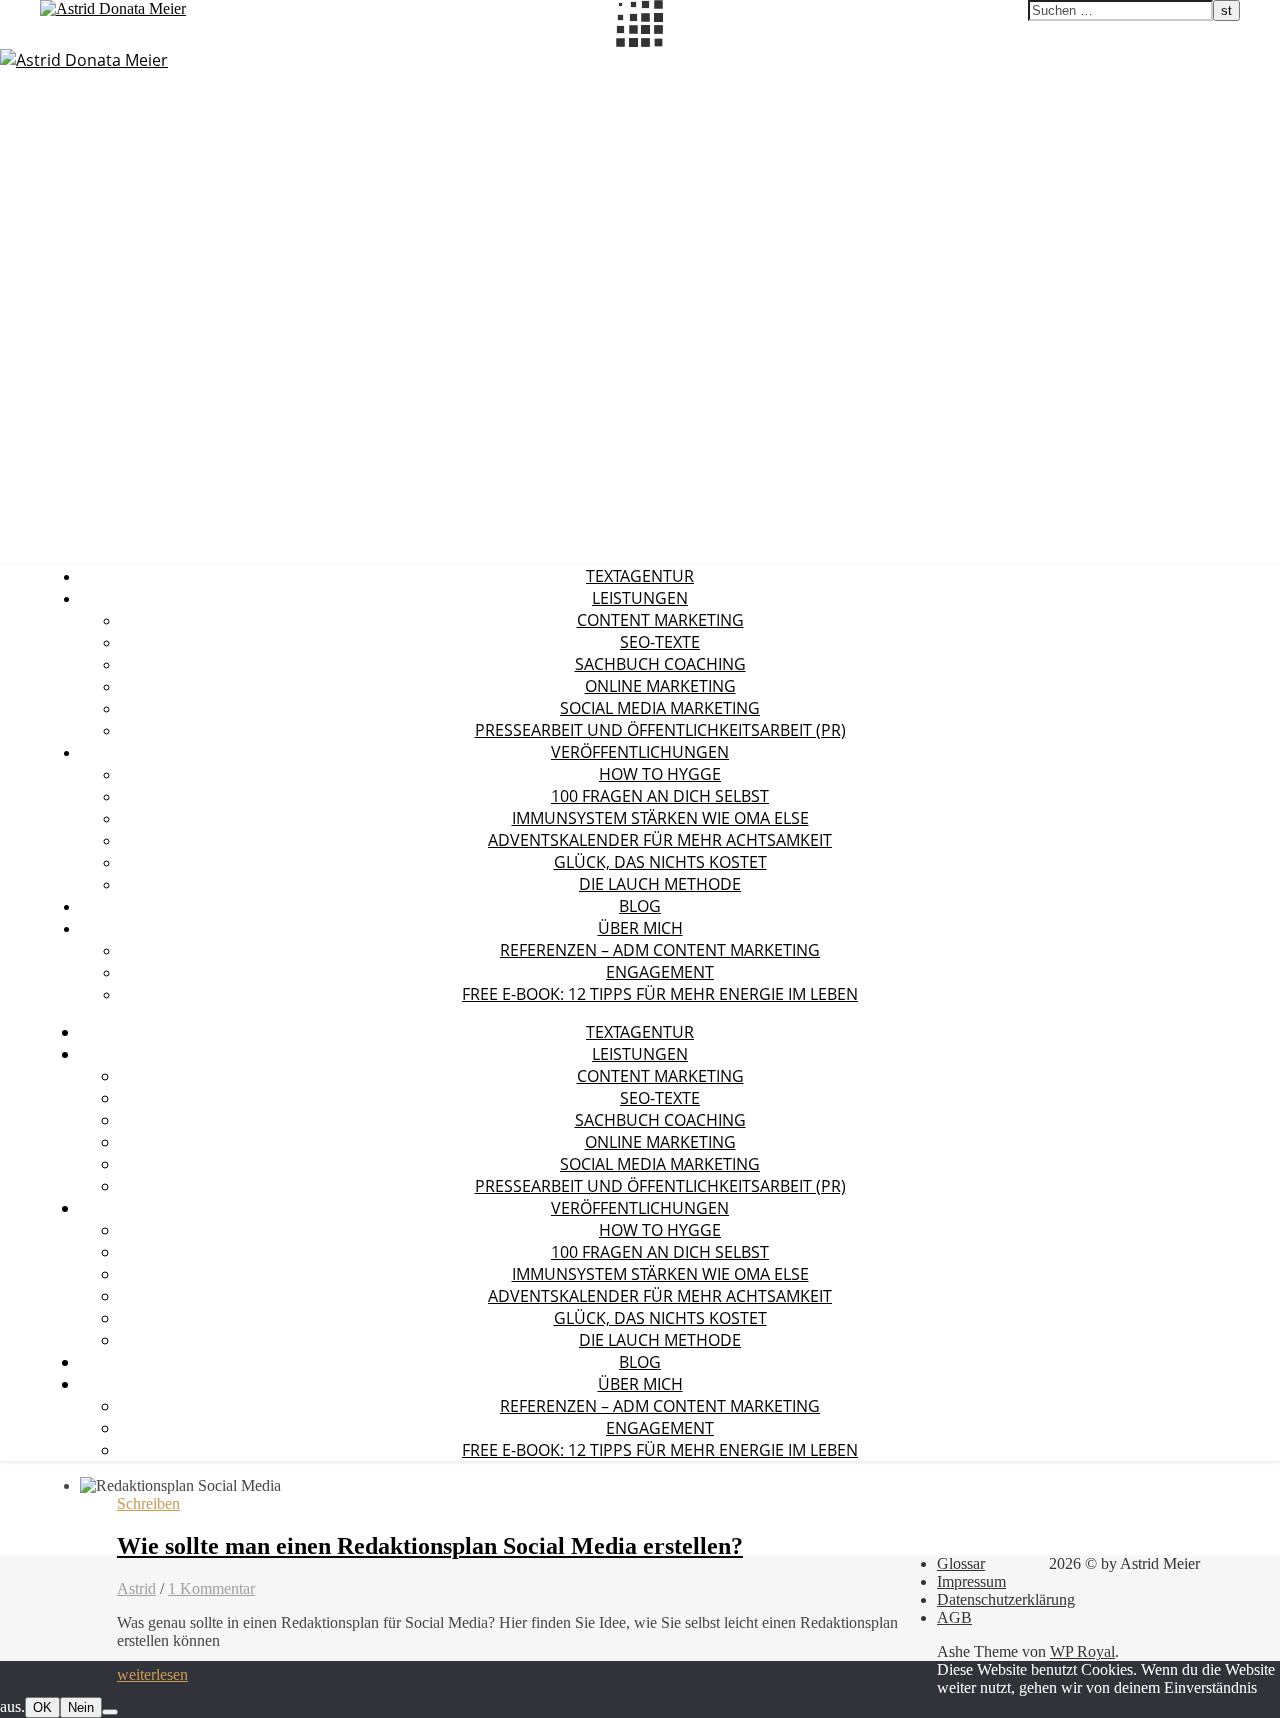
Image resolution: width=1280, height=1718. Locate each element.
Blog (640, 906)
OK (42, 1707)
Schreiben (148, 1503)
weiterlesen (152, 1674)
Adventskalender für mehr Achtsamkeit (660, 840)
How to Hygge (660, 774)
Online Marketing (660, 686)
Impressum (971, 1581)
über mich (640, 928)
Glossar (961, 1563)
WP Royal (1082, 1651)
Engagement (660, 972)
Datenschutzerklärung (1006, 1599)
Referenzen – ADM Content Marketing (660, 950)
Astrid (136, 1588)
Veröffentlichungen (640, 752)
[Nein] (110, 1712)
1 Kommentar (211, 1588)
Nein (81, 1707)
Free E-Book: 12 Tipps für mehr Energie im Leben (660, 994)
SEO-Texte (660, 642)
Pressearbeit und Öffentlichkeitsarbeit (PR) (660, 730)
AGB (954, 1617)
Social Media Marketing (660, 708)
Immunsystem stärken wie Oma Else (660, 818)
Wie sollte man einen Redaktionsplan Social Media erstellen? (430, 1546)
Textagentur (640, 576)
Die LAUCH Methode (660, 884)
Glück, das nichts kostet (660, 862)
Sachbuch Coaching (660, 664)
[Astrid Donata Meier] (84, 60)
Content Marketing (660, 620)
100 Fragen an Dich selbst (660, 796)
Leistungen (640, 598)
